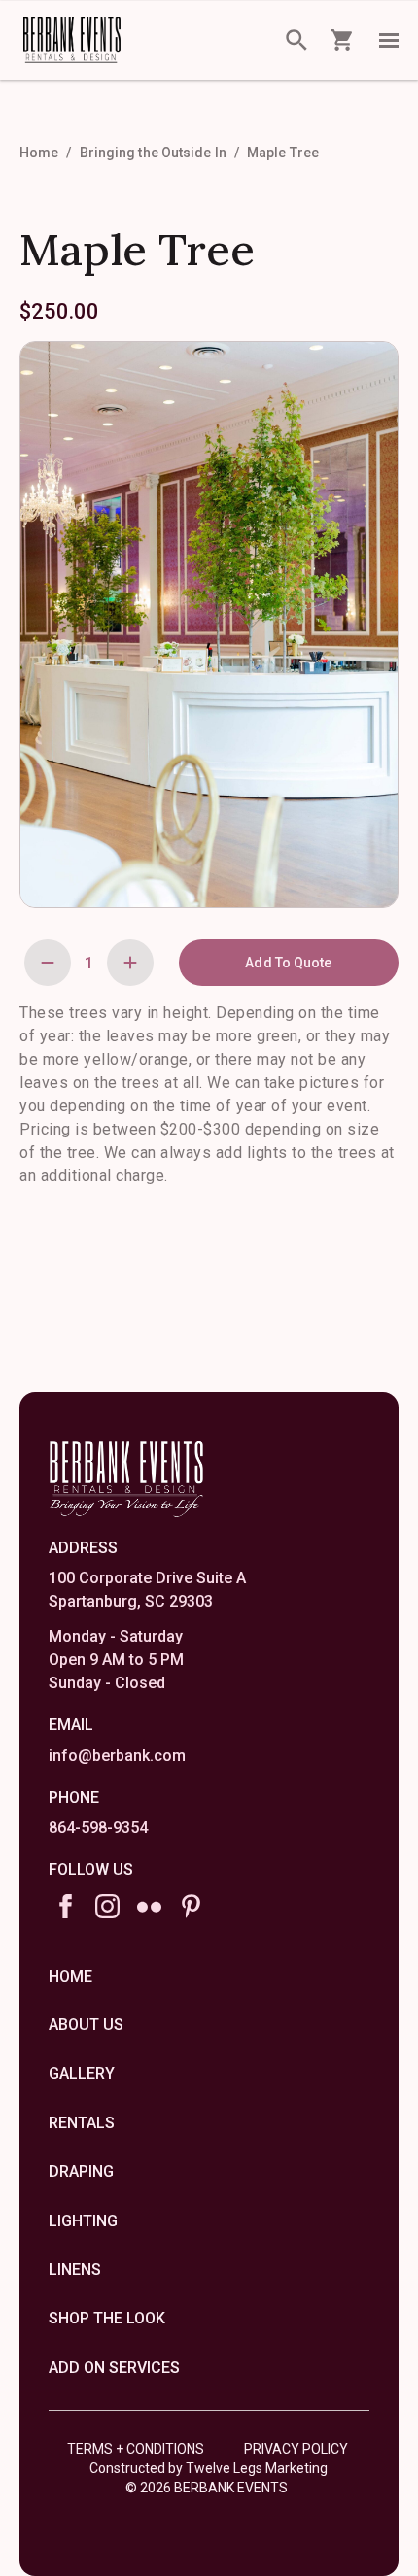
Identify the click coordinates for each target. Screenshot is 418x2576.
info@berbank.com (117, 1756)
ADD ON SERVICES (114, 2368)
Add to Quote (288, 963)
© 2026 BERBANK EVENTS (207, 2488)
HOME (70, 1976)
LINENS (75, 2270)
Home (39, 153)
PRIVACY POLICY (296, 2449)
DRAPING (81, 2171)
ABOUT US (86, 2025)
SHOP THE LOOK (107, 2318)
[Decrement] (48, 963)
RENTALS (82, 2123)
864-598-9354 (98, 1828)
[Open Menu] (389, 40)
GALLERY (82, 2073)
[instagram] (107, 1906)
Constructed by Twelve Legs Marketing (209, 2468)
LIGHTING (83, 2221)
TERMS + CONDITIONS (136, 2449)
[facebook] (66, 1906)
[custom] (149, 1906)
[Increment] (130, 963)
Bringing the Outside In (153, 153)
